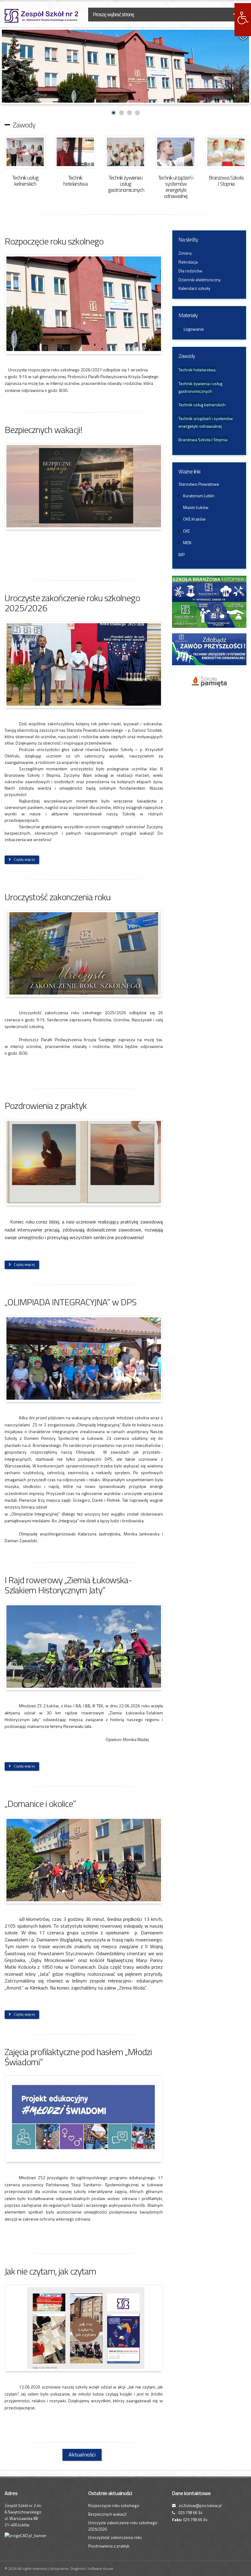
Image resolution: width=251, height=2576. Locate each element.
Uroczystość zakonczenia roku (58, 897)
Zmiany (185, 253)
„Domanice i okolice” (40, 1804)
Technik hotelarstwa (75, 181)
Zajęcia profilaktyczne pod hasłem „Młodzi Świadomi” (78, 2057)
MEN (187, 543)
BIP (182, 554)
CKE (186, 531)
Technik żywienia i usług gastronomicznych (126, 184)
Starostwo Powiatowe (199, 484)
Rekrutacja (188, 262)
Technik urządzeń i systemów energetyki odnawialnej (176, 187)
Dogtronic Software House (92, 2568)
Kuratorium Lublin (199, 496)
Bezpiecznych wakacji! (43, 430)
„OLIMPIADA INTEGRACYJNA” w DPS (71, 1302)
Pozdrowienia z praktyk (46, 1106)
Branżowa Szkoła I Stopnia (226, 181)
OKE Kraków (194, 519)
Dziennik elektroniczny (200, 280)
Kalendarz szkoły (194, 288)
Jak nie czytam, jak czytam (50, 2271)
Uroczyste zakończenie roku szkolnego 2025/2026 (72, 603)
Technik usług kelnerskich (25, 181)
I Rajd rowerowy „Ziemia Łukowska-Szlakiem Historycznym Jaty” (68, 1585)
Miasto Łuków (196, 507)
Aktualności (82, 2455)
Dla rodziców (190, 271)
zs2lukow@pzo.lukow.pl (200, 2506)
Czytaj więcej (24, 859)
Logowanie (194, 329)
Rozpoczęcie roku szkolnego (54, 241)
